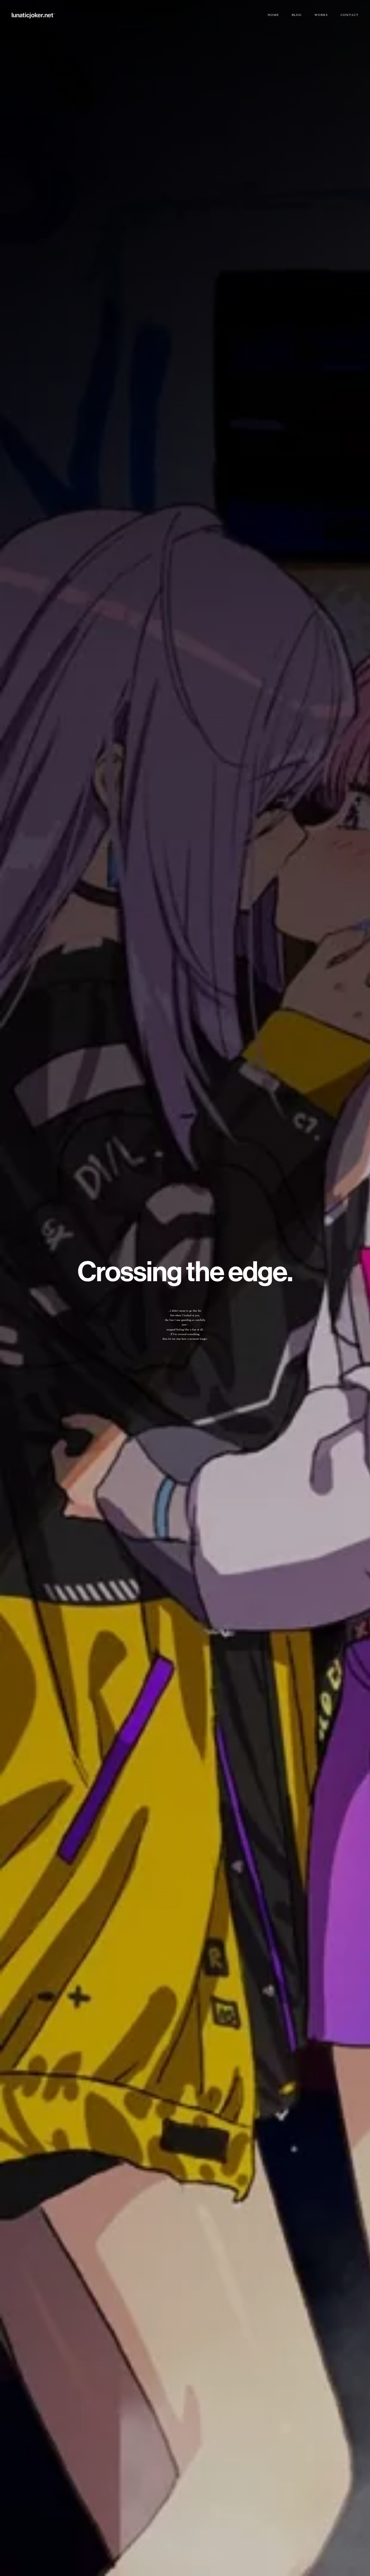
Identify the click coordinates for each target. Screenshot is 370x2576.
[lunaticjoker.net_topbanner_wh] (33, 13)
